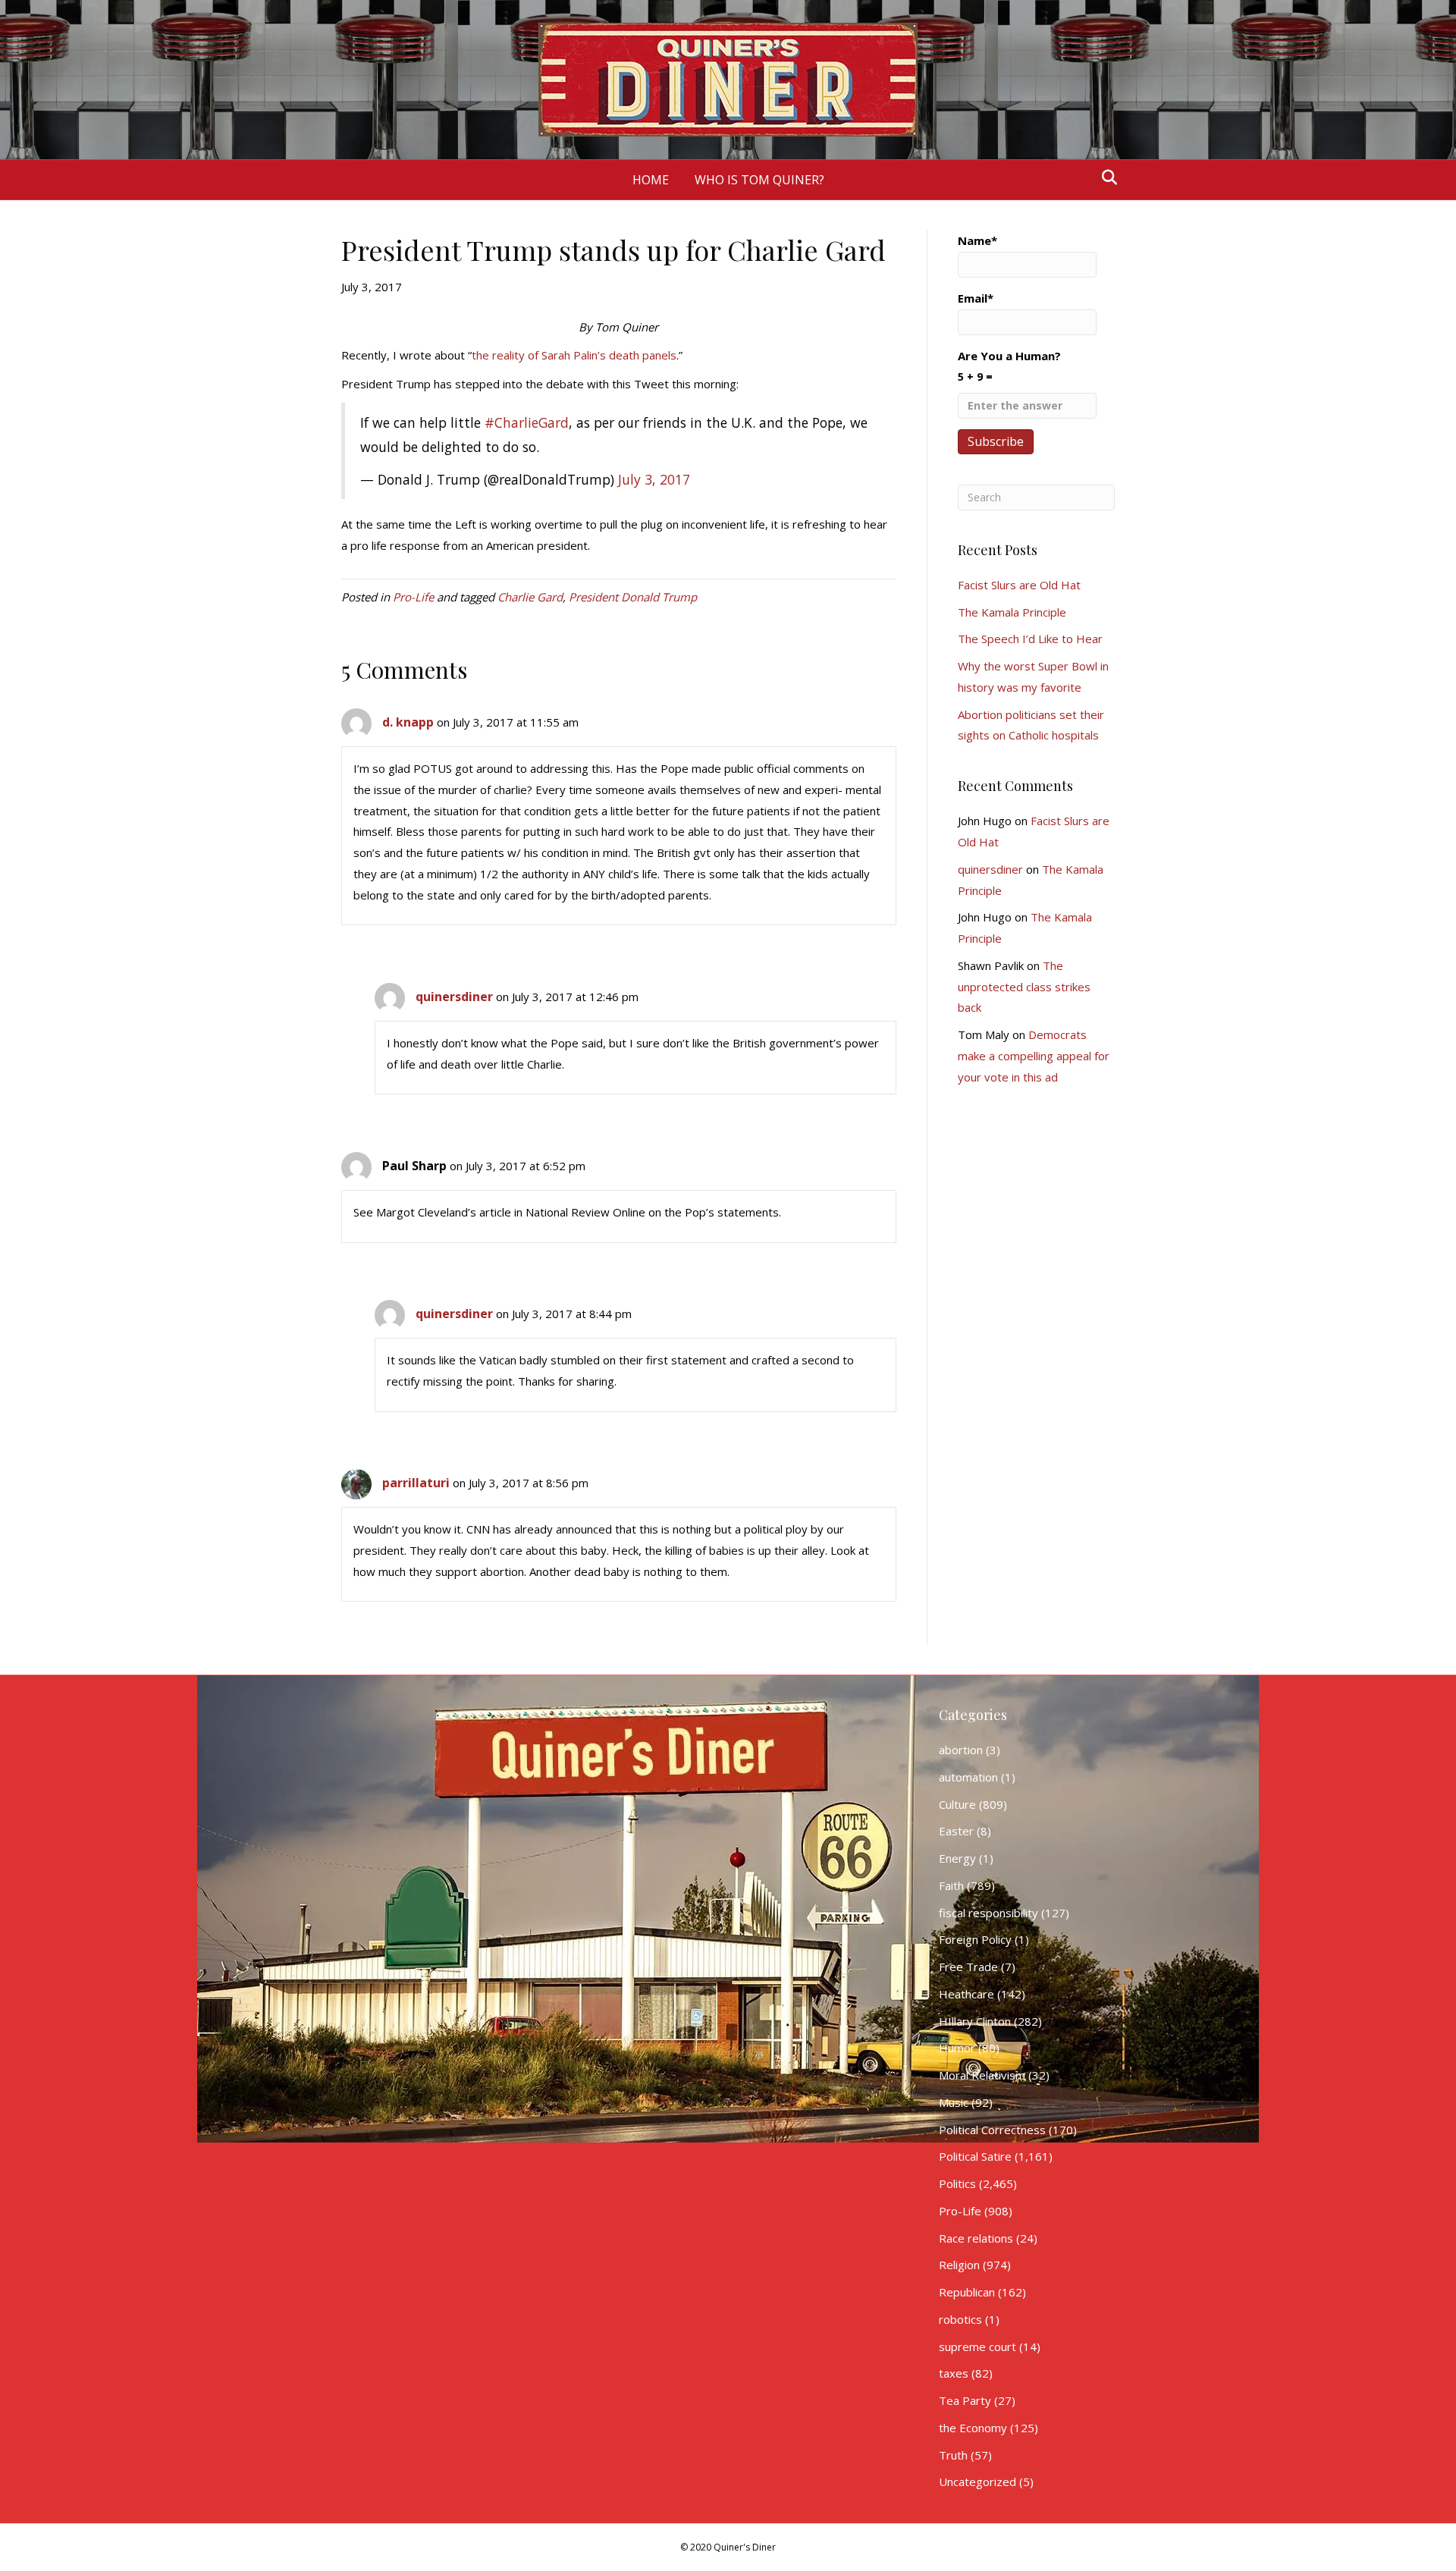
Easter (956, 1831)
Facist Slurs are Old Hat (1019, 585)
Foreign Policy (975, 1939)
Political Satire (975, 2156)
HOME (651, 180)
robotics (960, 2319)
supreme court (977, 2347)
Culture (957, 1804)
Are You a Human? (1009, 366)
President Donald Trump (633, 597)
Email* (976, 298)
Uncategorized (977, 2482)
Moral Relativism (982, 2075)
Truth (953, 2455)
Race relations (976, 2238)
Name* (977, 240)
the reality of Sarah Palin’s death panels (574, 355)
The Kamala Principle (1012, 612)
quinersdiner (454, 997)
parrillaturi (416, 1483)
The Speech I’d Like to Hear (1030, 639)
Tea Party (965, 2400)
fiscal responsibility (988, 1913)
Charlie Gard (530, 597)
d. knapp (408, 722)
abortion (961, 1750)
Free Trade (968, 1967)
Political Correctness (992, 2130)
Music (954, 2102)
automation (968, 1777)
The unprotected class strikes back (1024, 987)
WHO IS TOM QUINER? (759, 180)
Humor (957, 2048)
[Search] (1105, 177)
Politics (957, 2183)
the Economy (973, 2428)
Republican (967, 2292)
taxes (954, 2373)
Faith (951, 1885)
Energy (957, 1858)
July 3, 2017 (654, 479)
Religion (959, 2265)
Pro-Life (413, 597)
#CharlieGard (527, 422)
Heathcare (966, 1994)
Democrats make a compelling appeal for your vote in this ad (1034, 1056)
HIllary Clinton (975, 2021)
